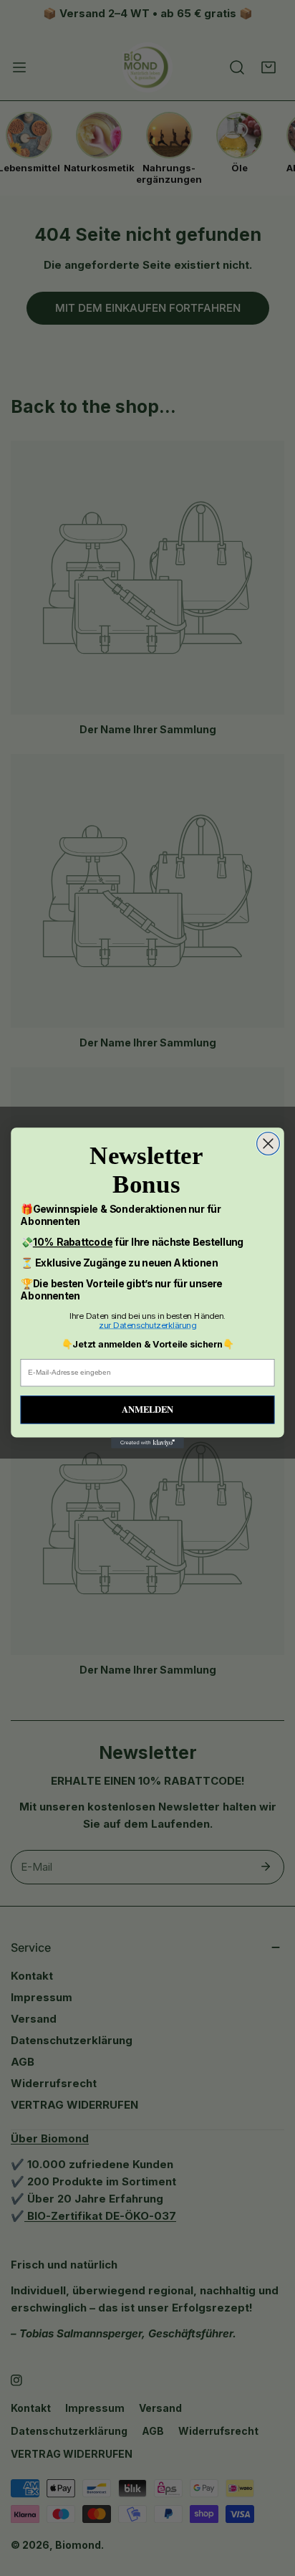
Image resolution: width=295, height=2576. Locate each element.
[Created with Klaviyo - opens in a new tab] (147, 1443)
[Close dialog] (269, 1144)
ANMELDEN (147, 1409)
